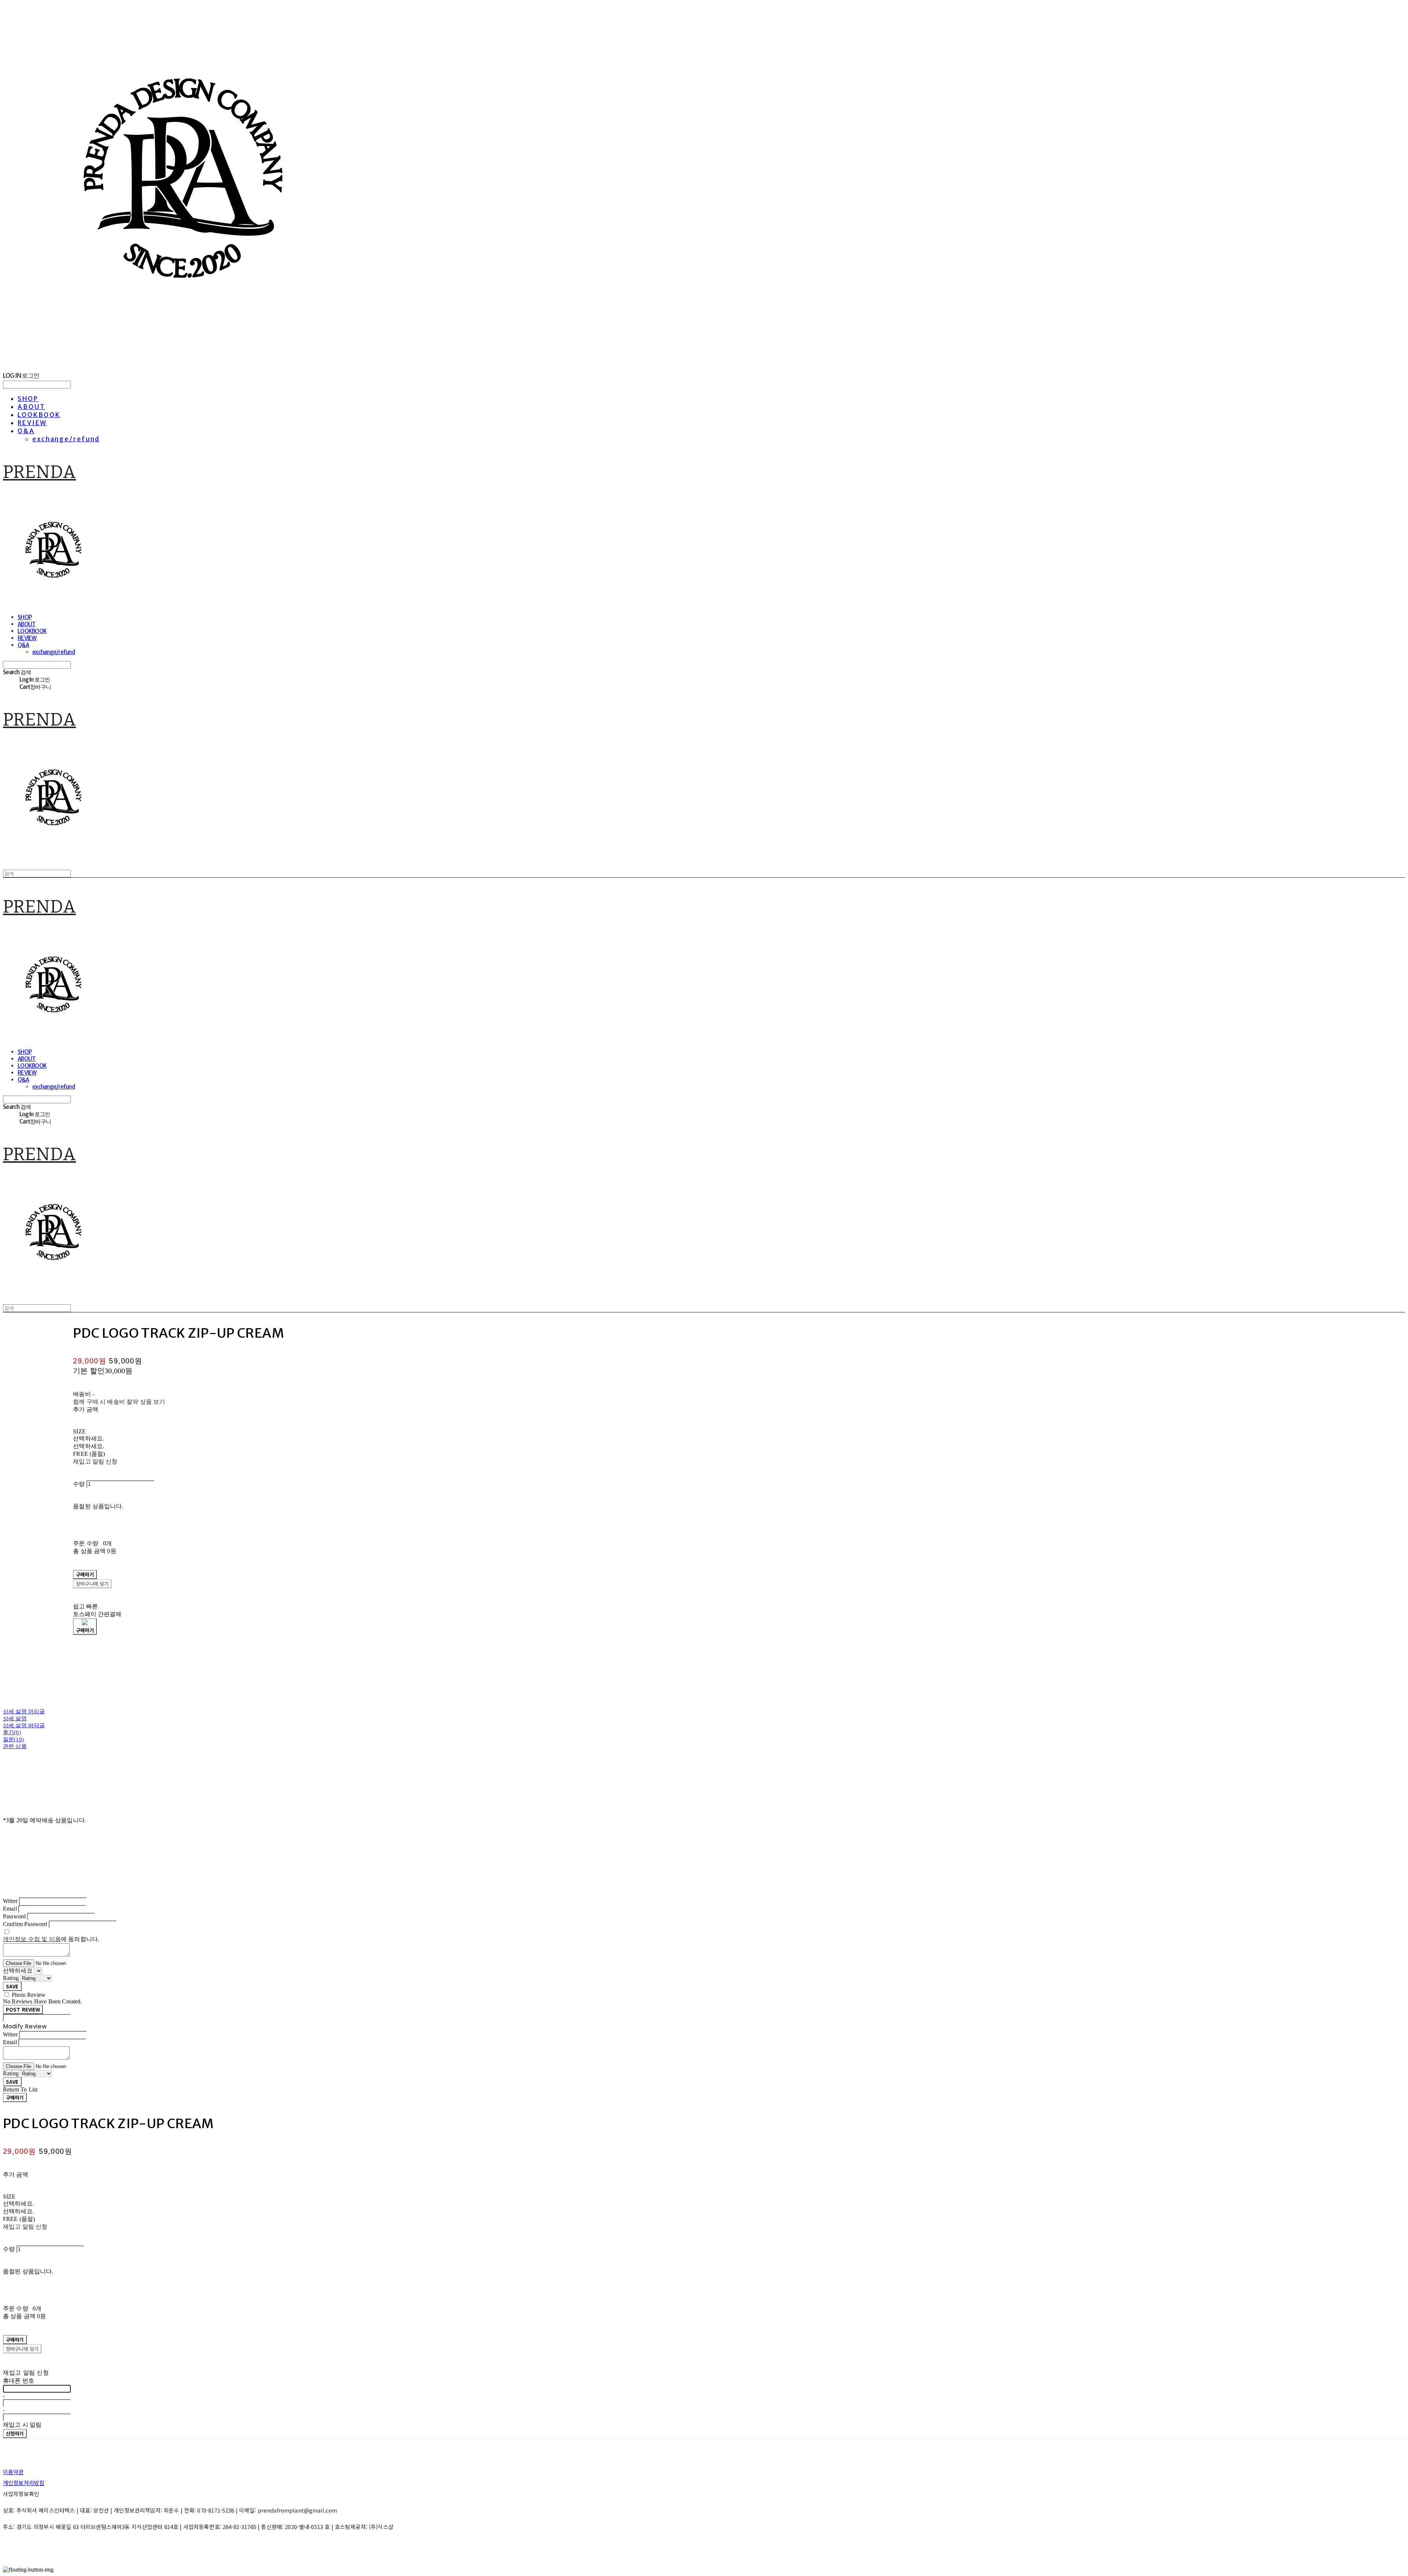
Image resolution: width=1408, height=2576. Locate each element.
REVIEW (32, 423)
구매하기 (15, 2098)
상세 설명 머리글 (24, 1711)
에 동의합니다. (51, 1939)
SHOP (28, 399)
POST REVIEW (23, 2009)
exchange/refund (66, 439)
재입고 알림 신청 (95, 1461)
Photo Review (29, 1995)
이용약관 (13, 2472)
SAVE (12, 1986)
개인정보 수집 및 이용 (32, 1939)
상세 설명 (15, 1718)
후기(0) (12, 1732)
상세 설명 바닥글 (24, 1725)
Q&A (26, 431)
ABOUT (31, 407)
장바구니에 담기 (22, 2349)
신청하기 (15, 2434)
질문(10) (13, 1739)
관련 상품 (15, 1746)
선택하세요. (89, 1438)
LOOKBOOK (39, 415)
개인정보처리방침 (24, 2483)
